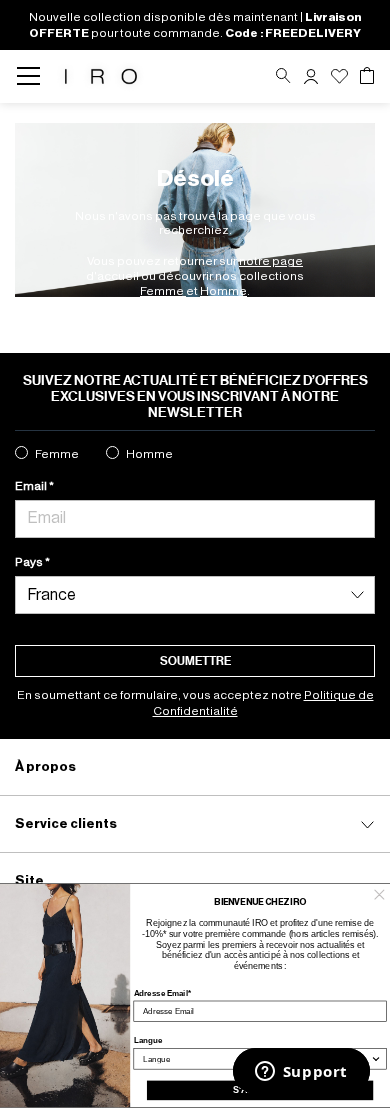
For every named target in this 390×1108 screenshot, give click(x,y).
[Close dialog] (379, 894)
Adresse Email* (162, 992)
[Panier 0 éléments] (367, 76)
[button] (311, 76)
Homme (223, 291)
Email (32, 486)
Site (29, 880)
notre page (271, 261)
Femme (163, 291)
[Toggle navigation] (34, 76)
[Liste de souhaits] (339, 76)
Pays (30, 562)
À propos (45, 766)
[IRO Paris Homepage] (101, 76)
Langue (148, 1040)
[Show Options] (375, 1058)
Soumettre (195, 661)
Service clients (66, 823)
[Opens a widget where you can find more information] (301, 1073)
